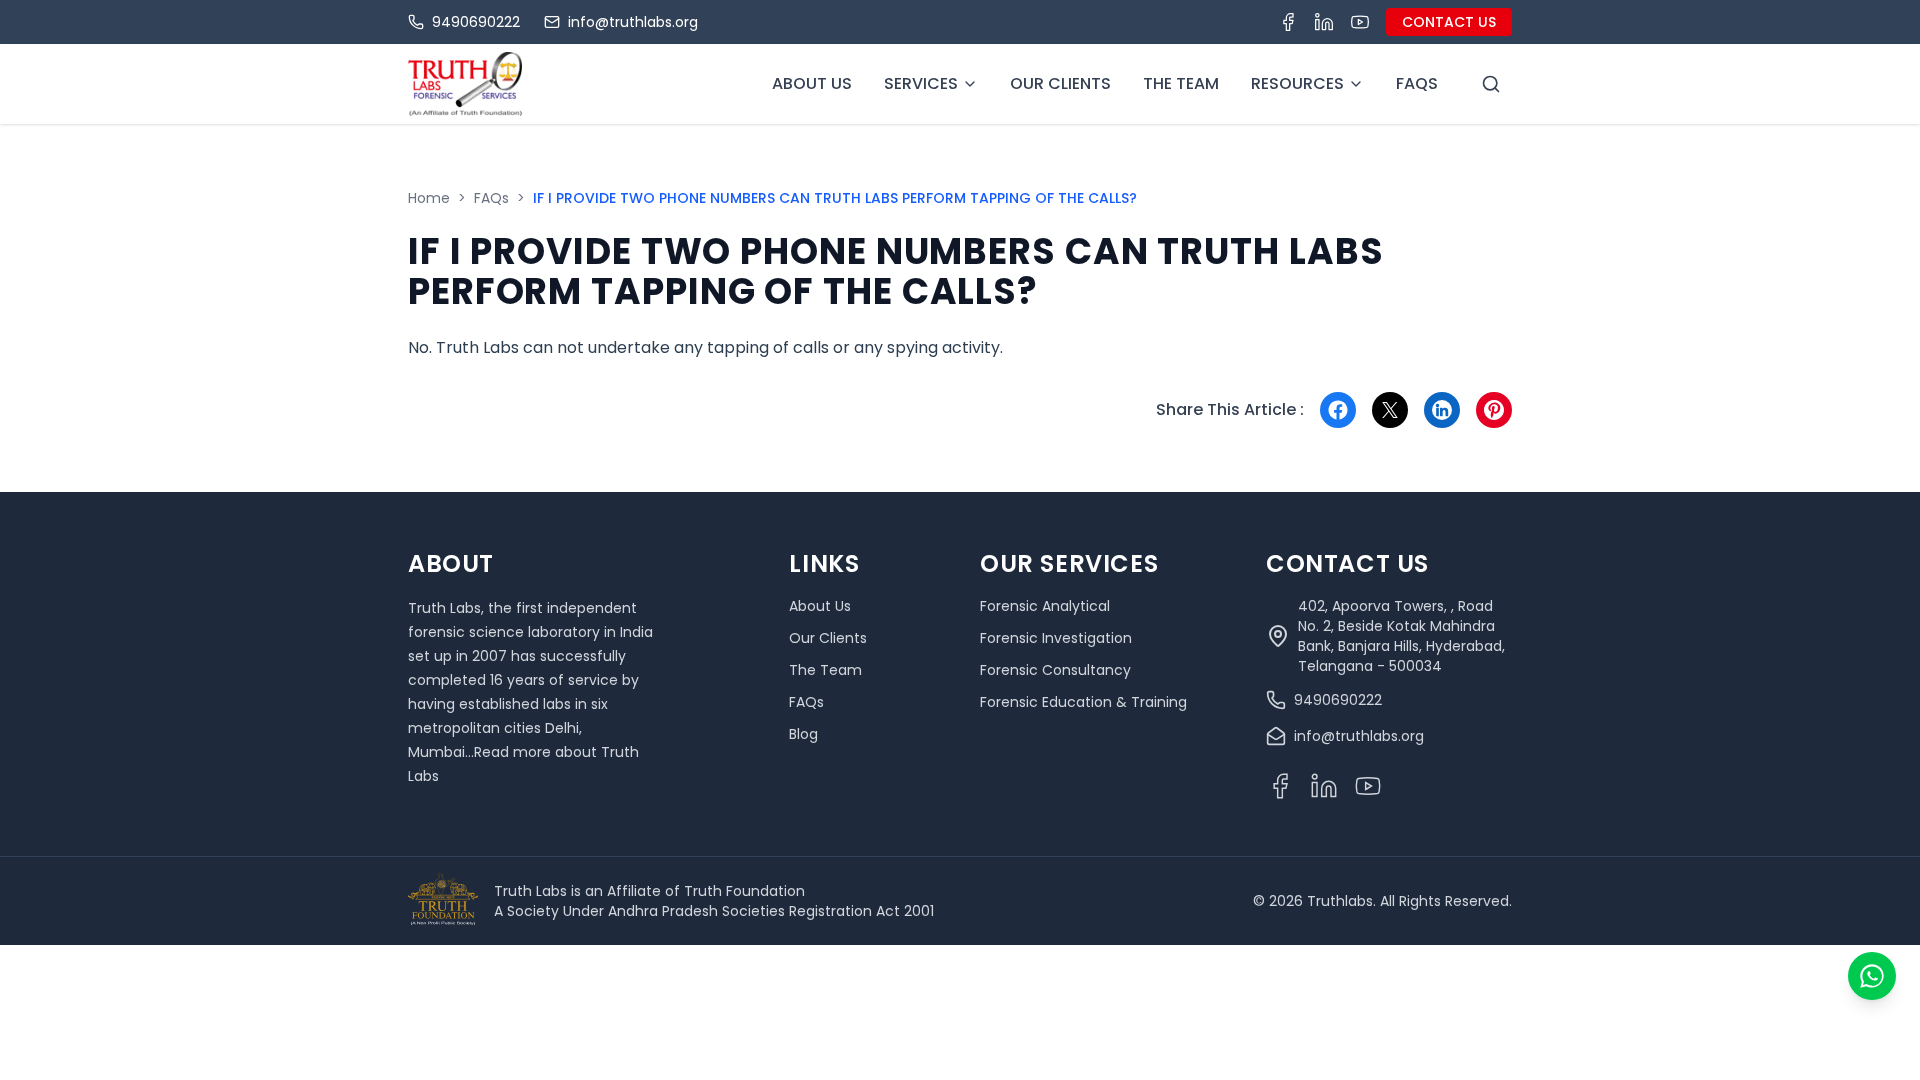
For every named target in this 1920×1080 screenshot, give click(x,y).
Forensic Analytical (1045, 606)
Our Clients (1060, 83)
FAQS (1417, 83)
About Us (812, 83)
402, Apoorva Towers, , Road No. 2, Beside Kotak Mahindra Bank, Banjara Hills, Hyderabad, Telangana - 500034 (1401, 636)
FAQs (491, 198)
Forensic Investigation (1056, 638)
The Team (1181, 83)
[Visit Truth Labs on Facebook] (1288, 22)
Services (921, 83)
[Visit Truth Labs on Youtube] (1360, 22)
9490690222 (476, 22)
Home (429, 198)
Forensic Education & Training (1083, 702)
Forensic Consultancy (1055, 670)
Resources (1297, 83)
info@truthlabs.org (633, 22)
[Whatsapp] (1872, 976)
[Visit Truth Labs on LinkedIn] (1324, 22)
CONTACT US (1449, 22)
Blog (803, 734)
